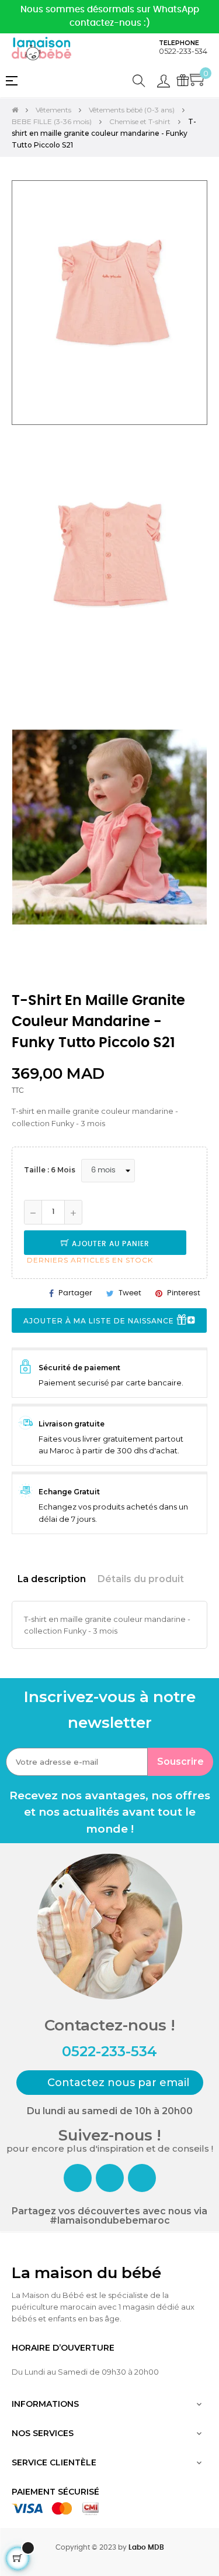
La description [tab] (52, 1579)
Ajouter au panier (109, 1244)
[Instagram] (110, 2178)
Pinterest (184, 1293)
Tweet (130, 1293)
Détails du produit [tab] (141, 1579)
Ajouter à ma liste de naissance (100, 1321)
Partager (75, 1293)
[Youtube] (142, 2178)
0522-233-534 (183, 51)
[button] (110, 2083)
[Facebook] (78, 2178)
